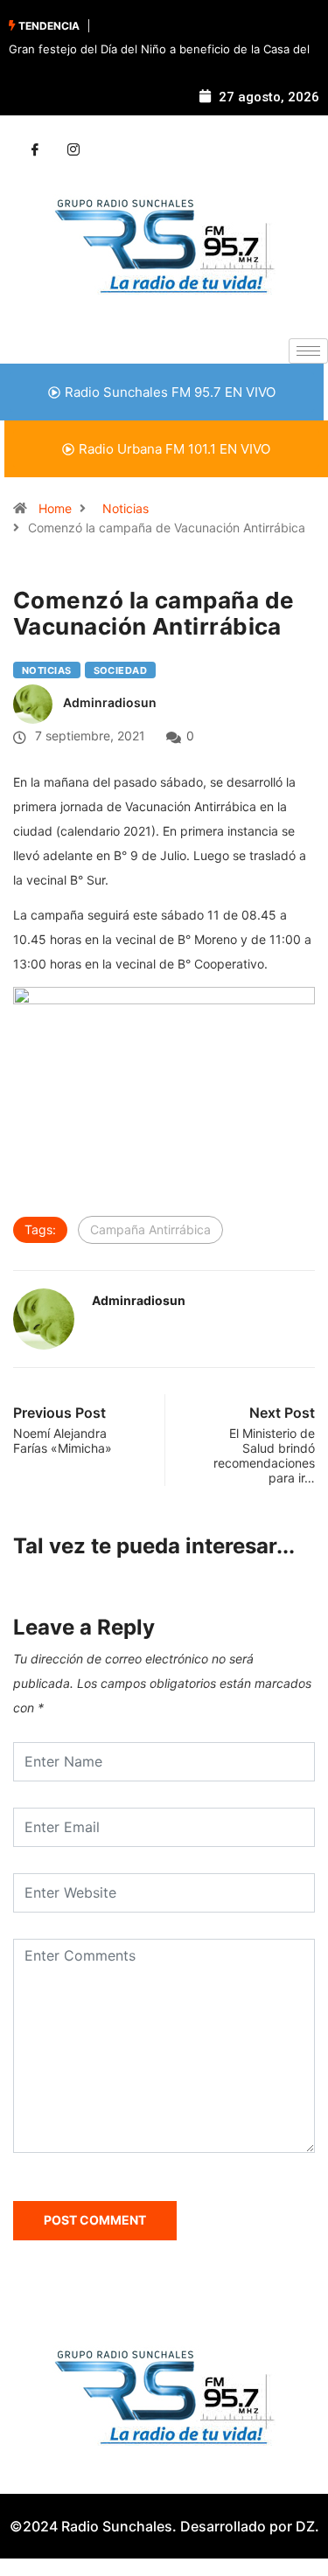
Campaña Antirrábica (150, 1229)
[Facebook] (35, 150)
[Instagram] (73, 150)
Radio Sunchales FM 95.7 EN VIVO (170, 392)
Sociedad (121, 670)
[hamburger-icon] (308, 351)
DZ (305, 2526)
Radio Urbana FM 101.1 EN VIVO (174, 449)
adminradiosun (110, 702)
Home (55, 508)
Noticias (126, 508)
